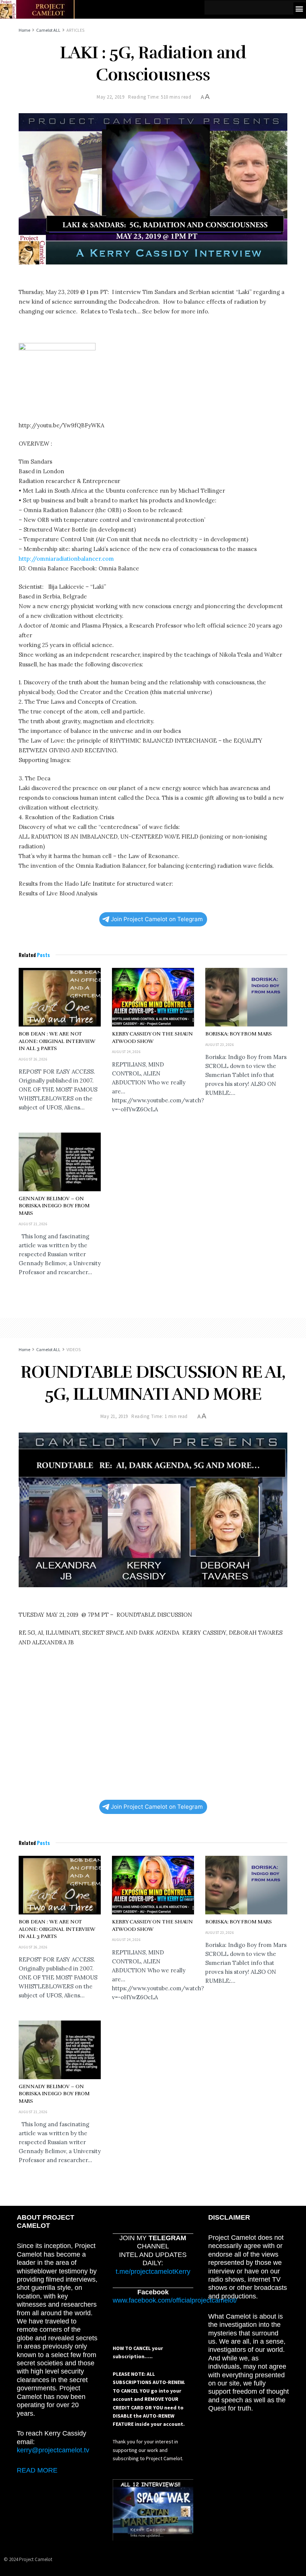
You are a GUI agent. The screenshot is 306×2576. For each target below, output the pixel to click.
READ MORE (37, 2470)
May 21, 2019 (114, 1416)
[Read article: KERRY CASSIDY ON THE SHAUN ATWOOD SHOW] (153, 997)
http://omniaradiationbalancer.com (66, 559)
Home (24, 30)
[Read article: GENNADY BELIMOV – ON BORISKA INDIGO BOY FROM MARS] (60, 1162)
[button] (299, 8)
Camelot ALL (48, 30)
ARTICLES (75, 30)
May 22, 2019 (110, 97)
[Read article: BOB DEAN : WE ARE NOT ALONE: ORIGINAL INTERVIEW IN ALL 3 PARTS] (60, 997)
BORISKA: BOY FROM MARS (238, 1034)
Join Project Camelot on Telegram (157, 919)
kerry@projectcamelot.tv (53, 2450)
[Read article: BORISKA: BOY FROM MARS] (246, 997)
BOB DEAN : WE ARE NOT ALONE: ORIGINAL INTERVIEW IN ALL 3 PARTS (57, 1041)
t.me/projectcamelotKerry (153, 2272)
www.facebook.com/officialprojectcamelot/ (175, 2300)
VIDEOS (74, 1349)
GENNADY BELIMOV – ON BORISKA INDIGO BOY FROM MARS (54, 1206)
